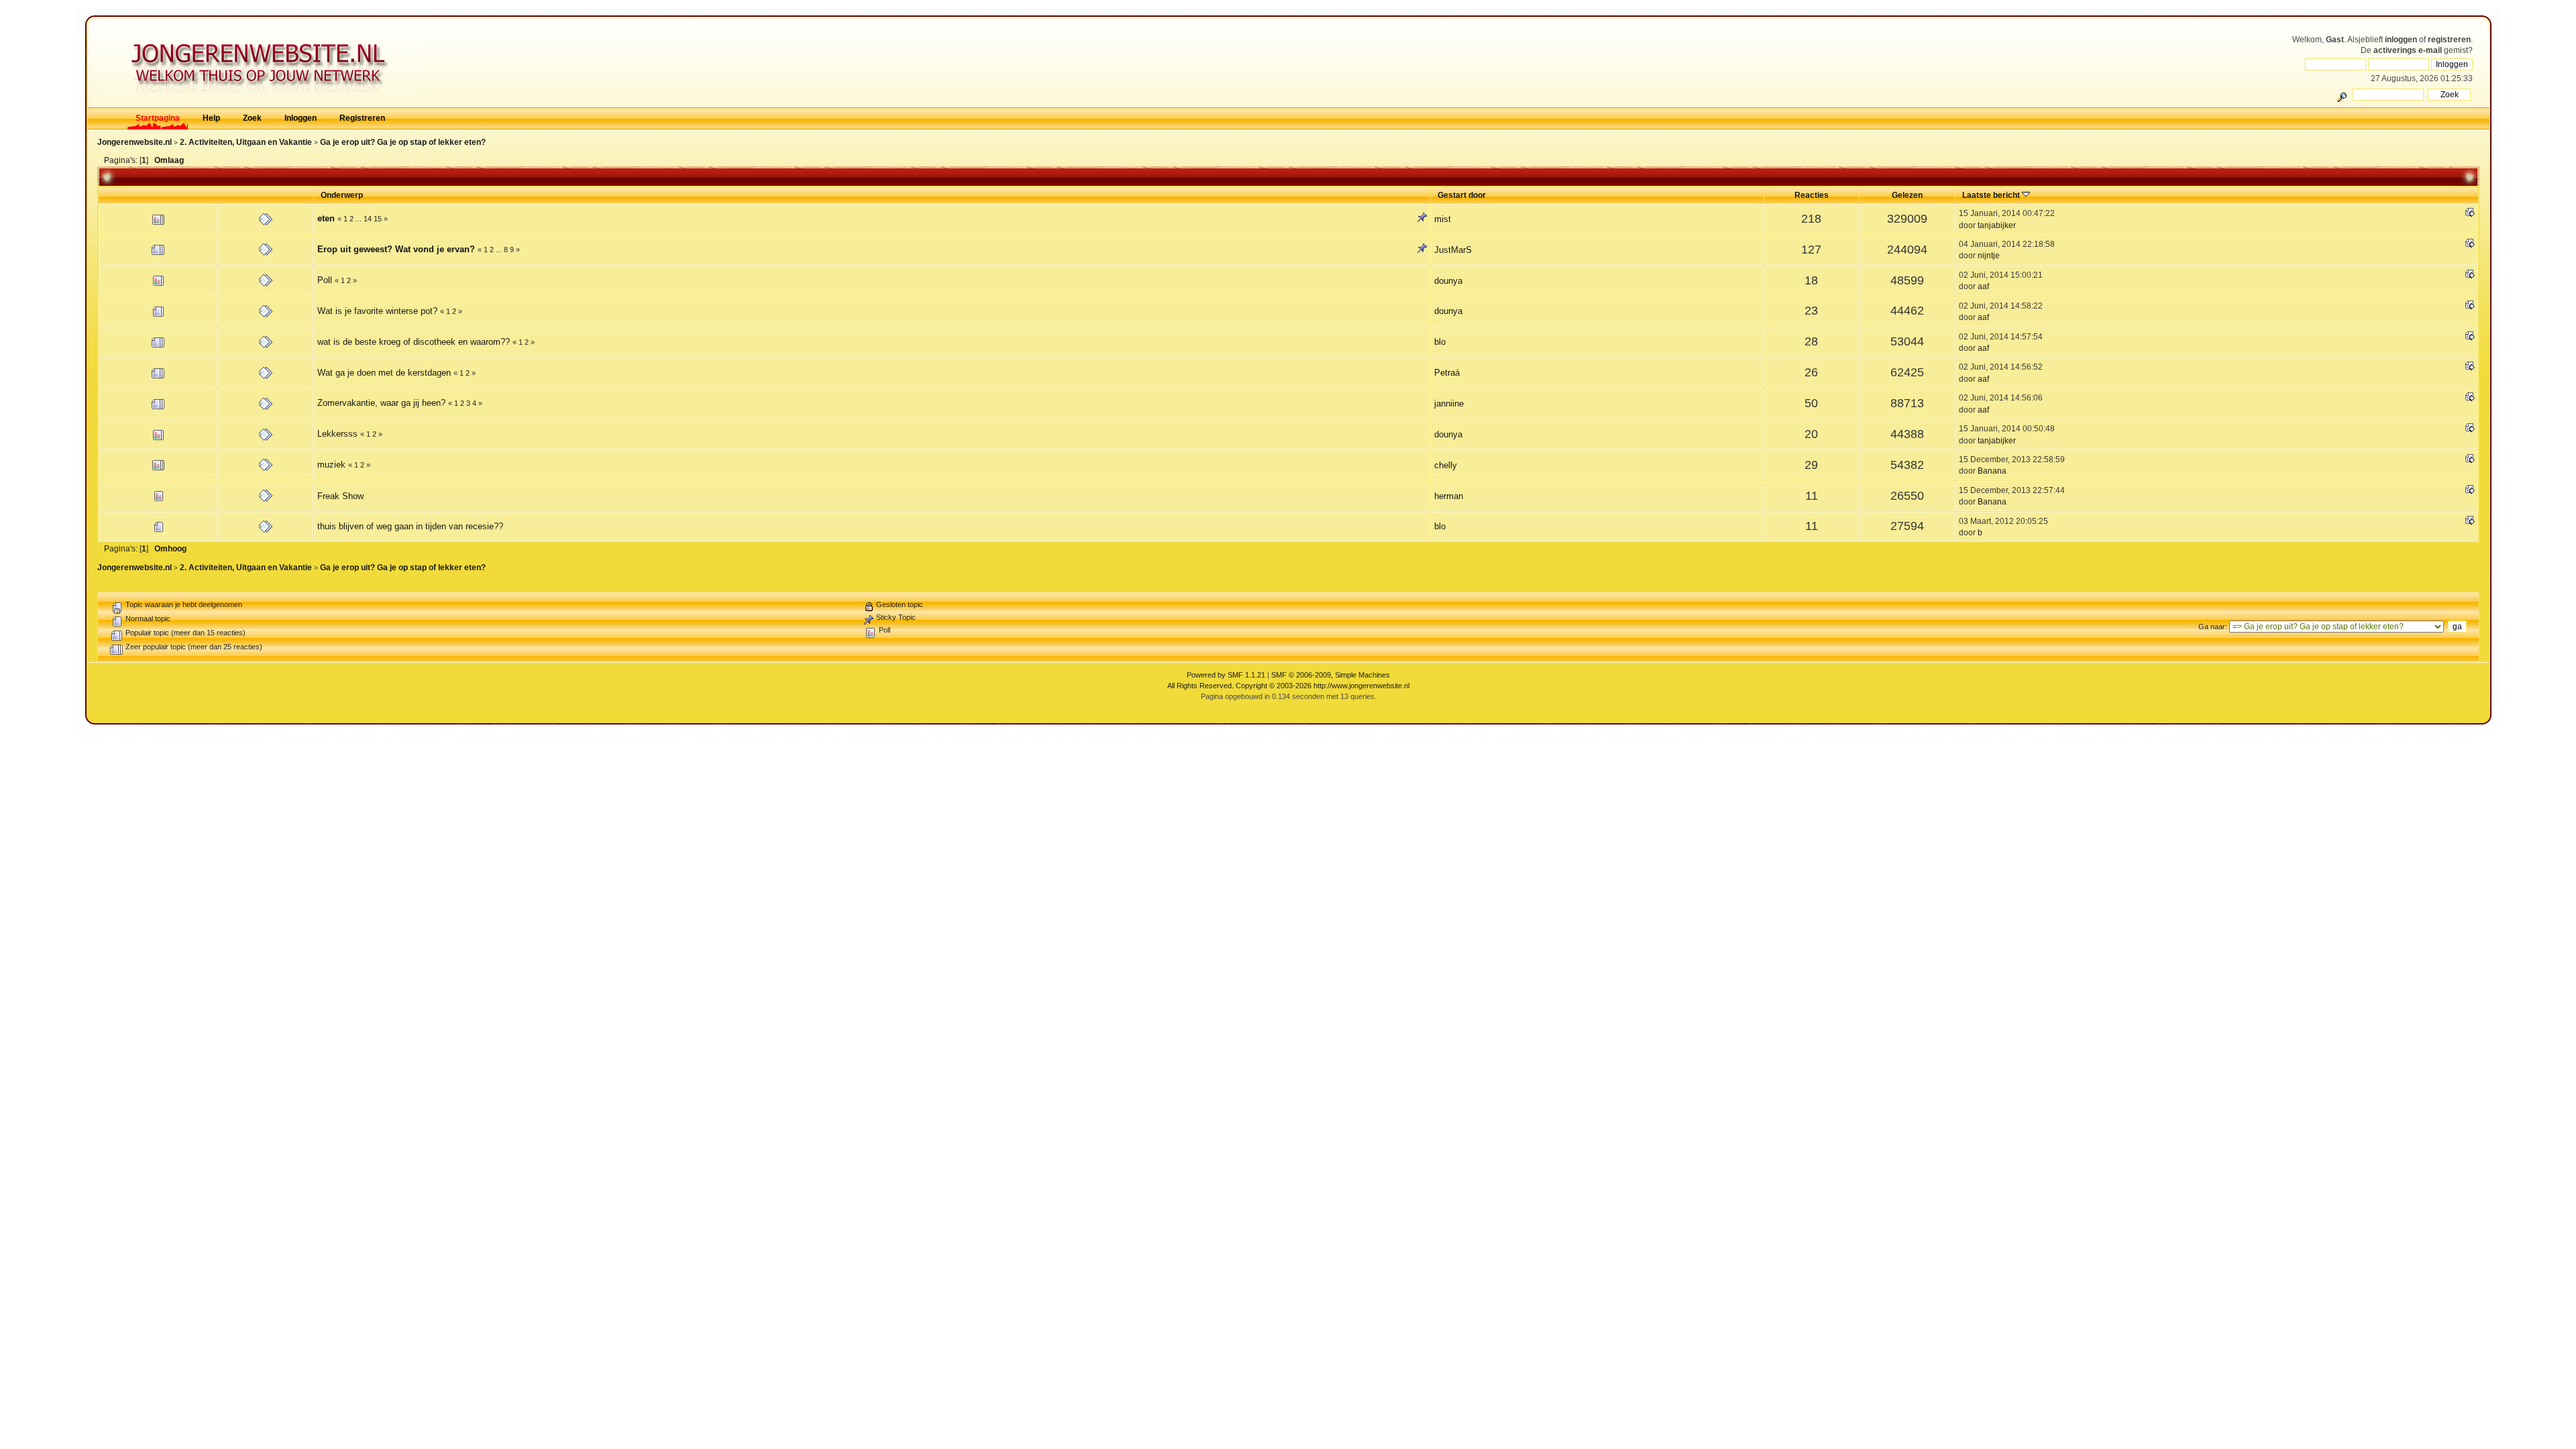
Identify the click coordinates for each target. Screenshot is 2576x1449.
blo (1440, 342)
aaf (1983, 286)
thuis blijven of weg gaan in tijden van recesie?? (410, 526)
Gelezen (1907, 195)
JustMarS (1453, 250)
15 (378, 219)
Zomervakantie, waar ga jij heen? (381, 403)
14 (368, 219)
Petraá (1447, 373)
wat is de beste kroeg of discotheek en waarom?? (414, 342)
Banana (1992, 471)
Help (211, 118)
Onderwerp (342, 195)
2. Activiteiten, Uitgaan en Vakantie (246, 142)
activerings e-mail (2408, 50)
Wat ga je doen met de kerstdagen (384, 373)
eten (326, 218)
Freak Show (340, 496)
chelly (1446, 465)
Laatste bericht (1992, 195)
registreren (2449, 40)
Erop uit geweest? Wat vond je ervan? (396, 249)
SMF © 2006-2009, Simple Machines (1331, 675)
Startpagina (158, 118)
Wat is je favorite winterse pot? (377, 311)
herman (1449, 496)
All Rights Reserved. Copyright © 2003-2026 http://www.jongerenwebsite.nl (1288, 686)
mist (1443, 219)
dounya (1448, 281)
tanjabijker (1997, 225)
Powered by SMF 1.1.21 (1226, 675)
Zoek (252, 118)
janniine (1449, 404)
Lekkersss (337, 434)
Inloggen (301, 118)
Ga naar (2212, 627)
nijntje (1989, 255)
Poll (325, 280)
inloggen (2401, 40)
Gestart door (1462, 195)
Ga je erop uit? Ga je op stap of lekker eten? (403, 142)
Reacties (1812, 195)
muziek (331, 465)
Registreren (362, 118)
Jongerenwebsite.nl (135, 142)
